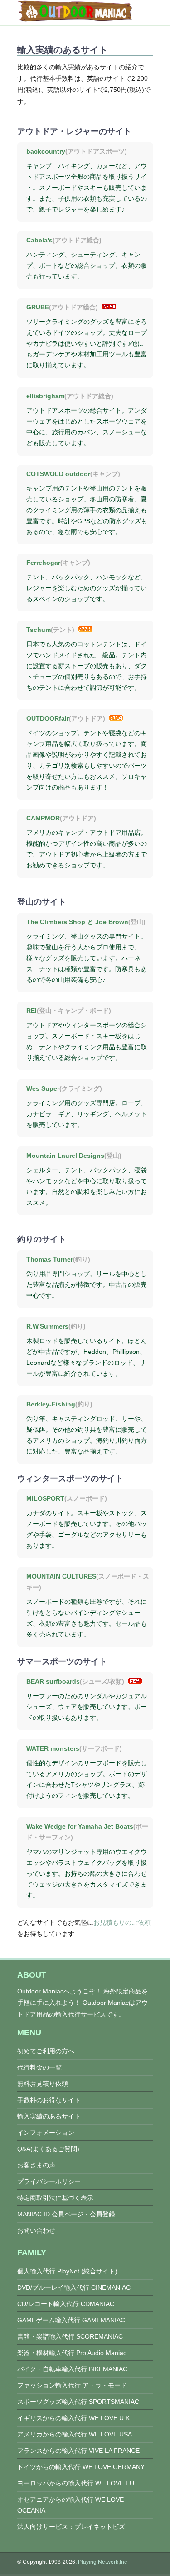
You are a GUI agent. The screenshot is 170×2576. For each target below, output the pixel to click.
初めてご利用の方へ (46, 2051)
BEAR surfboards (53, 1681)
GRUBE (38, 307)
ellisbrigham (45, 396)
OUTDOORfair (48, 718)
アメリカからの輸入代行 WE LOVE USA (75, 2434)
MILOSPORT (45, 1498)
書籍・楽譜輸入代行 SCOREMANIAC (70, 2336)
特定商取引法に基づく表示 (55, 2198)
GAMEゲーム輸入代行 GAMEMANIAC (71, 2320)
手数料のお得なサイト (49, 2100)
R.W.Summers (47, 1326)
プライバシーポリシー (49, 2181)
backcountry (46, 151)
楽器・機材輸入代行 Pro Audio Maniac (72, 2353)
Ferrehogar (43, 563)
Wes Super (43, 1088)
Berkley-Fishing (51, 1404)
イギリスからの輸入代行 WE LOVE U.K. (74, 2418)
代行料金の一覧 (39, 2067)
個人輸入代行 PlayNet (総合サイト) (67, 2271)
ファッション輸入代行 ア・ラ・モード (72, 2385)
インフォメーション (46, 2133)
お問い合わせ (36, 2230)
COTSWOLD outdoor (58, 474)
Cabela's (39, 240)
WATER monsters (53, 1748)
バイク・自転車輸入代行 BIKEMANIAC (72, 2369)
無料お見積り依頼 (43, 2084)
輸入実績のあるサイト (49, 2116)
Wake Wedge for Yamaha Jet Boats (80, 1826)
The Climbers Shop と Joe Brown (77, 922)
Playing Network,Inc (102, 2562)
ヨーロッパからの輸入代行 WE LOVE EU (76, 2483)
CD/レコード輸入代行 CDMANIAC (66, 2304)
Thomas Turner (50, 1259)
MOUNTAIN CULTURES (61, 1576)
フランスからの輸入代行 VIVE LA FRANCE (78, 2451)
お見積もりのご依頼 (122, 1922)
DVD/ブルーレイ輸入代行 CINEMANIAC (74, 2287)
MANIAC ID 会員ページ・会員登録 (66, 2214)
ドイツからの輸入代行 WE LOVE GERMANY (81, 2467)
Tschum (39, 630)
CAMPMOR (43, 818)
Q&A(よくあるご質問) (48, 2149)
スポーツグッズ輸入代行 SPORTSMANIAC (78, 2402)
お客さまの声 (36, 2165)
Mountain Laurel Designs (65, 1156)
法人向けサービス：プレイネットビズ (71, 2527)
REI (32, 1011)
